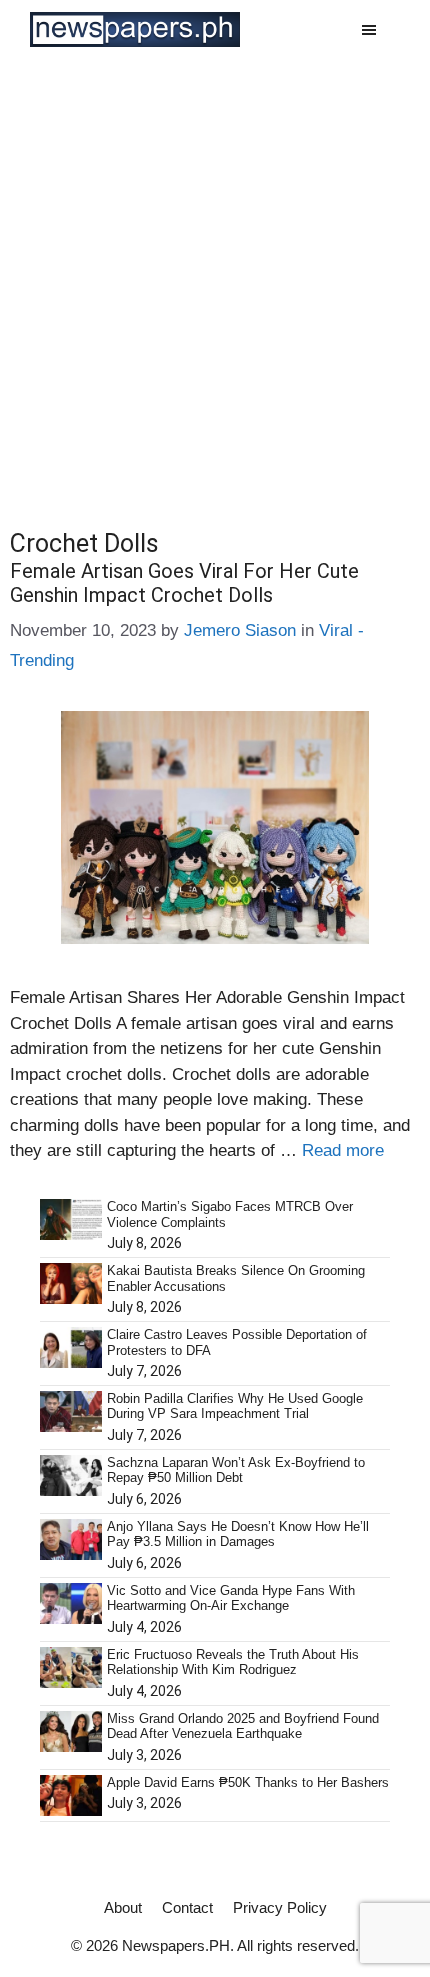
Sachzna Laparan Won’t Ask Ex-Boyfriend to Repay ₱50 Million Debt (236, 1470)
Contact (187, 1907)
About (123, 1907)
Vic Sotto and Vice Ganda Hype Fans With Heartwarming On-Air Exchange (231, 1598)
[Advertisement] (215, 284)
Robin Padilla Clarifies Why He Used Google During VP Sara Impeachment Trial (235, 1406)
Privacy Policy (280, 1907)
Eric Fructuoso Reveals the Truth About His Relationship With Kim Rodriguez (233, 1662)
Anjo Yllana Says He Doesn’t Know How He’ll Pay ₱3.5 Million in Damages (238, 1534)
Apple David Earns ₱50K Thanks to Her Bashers (248, 1782)
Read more (343, 1150)
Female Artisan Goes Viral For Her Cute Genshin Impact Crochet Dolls (184, 583)
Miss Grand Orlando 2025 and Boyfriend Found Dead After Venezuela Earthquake (243, 1726)
